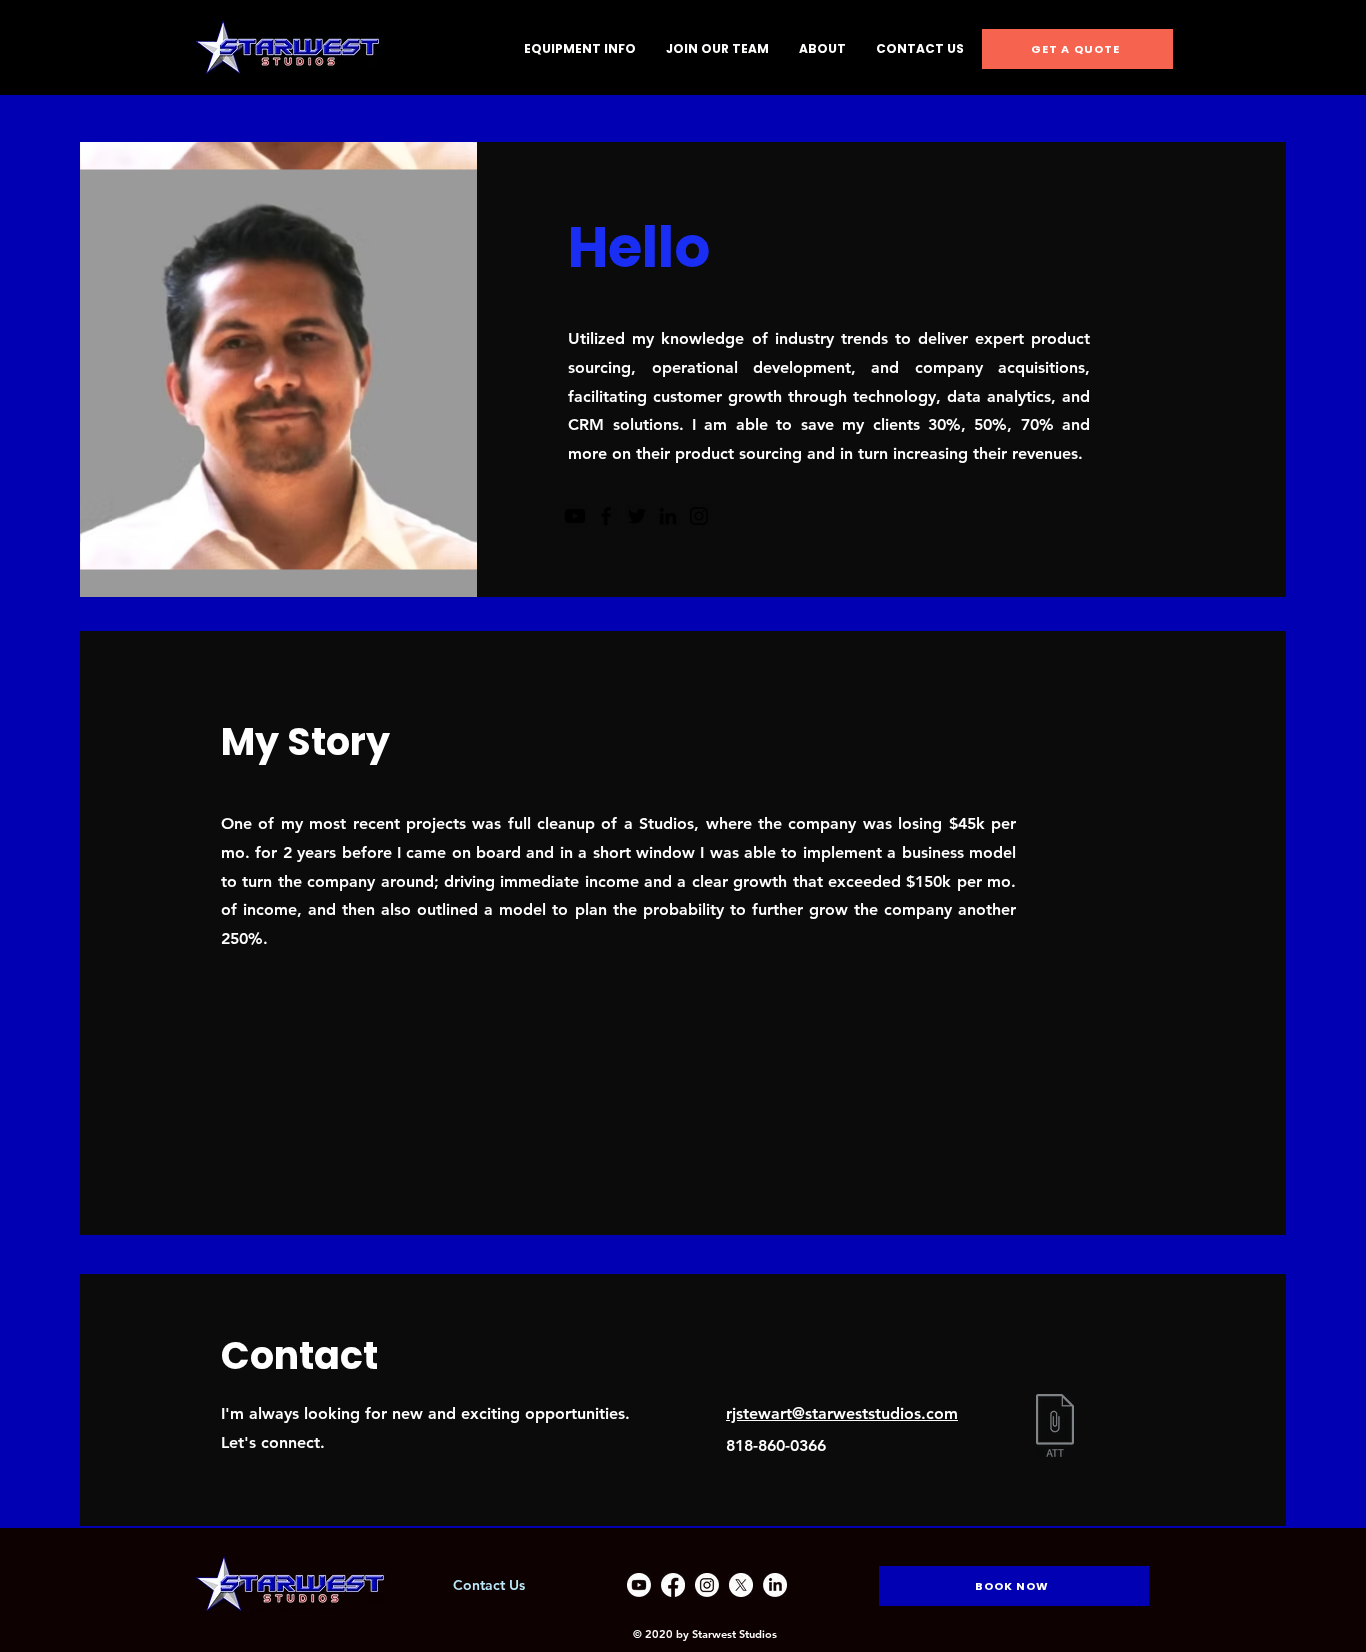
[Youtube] (575, 516)
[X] (741, 1585)
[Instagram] (699, 516)
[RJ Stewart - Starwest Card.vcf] (1055, 1428)
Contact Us (489, 1585)
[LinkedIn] (668, 516)
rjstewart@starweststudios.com (842, 1413)
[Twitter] (637, 516)
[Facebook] (606, 516)
